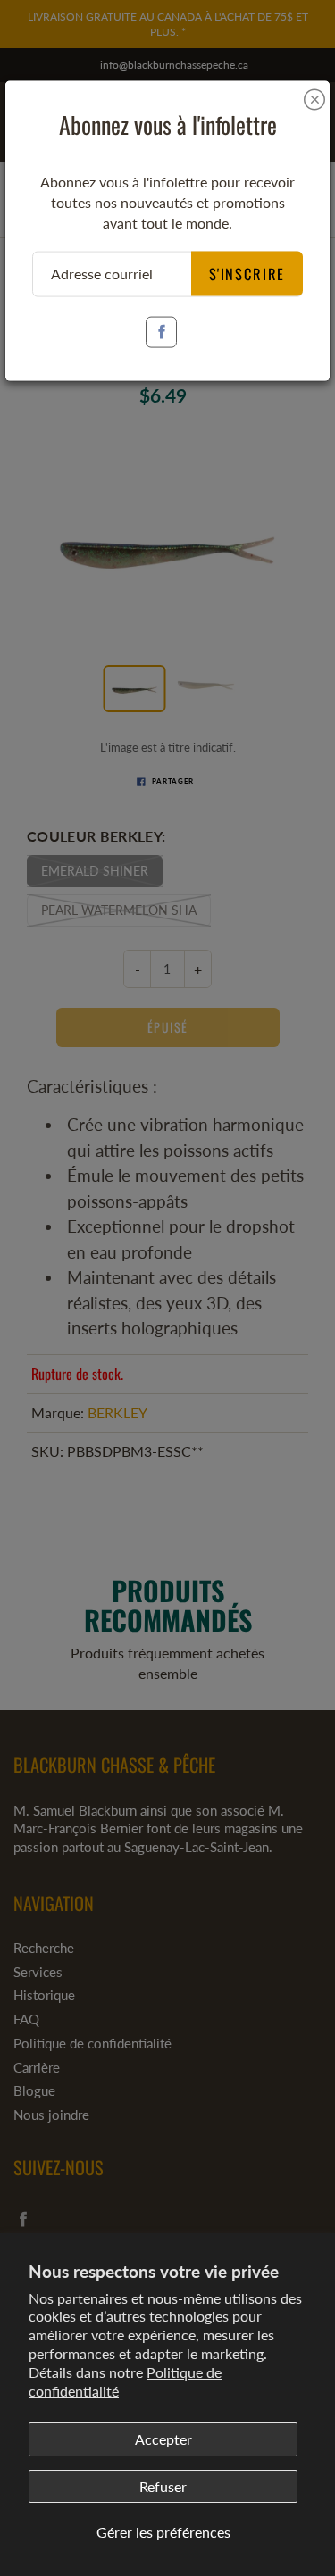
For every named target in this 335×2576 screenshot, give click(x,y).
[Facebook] (161, 332)
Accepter (163, 2439)
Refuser (163, 2486)
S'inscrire (247, 273)
